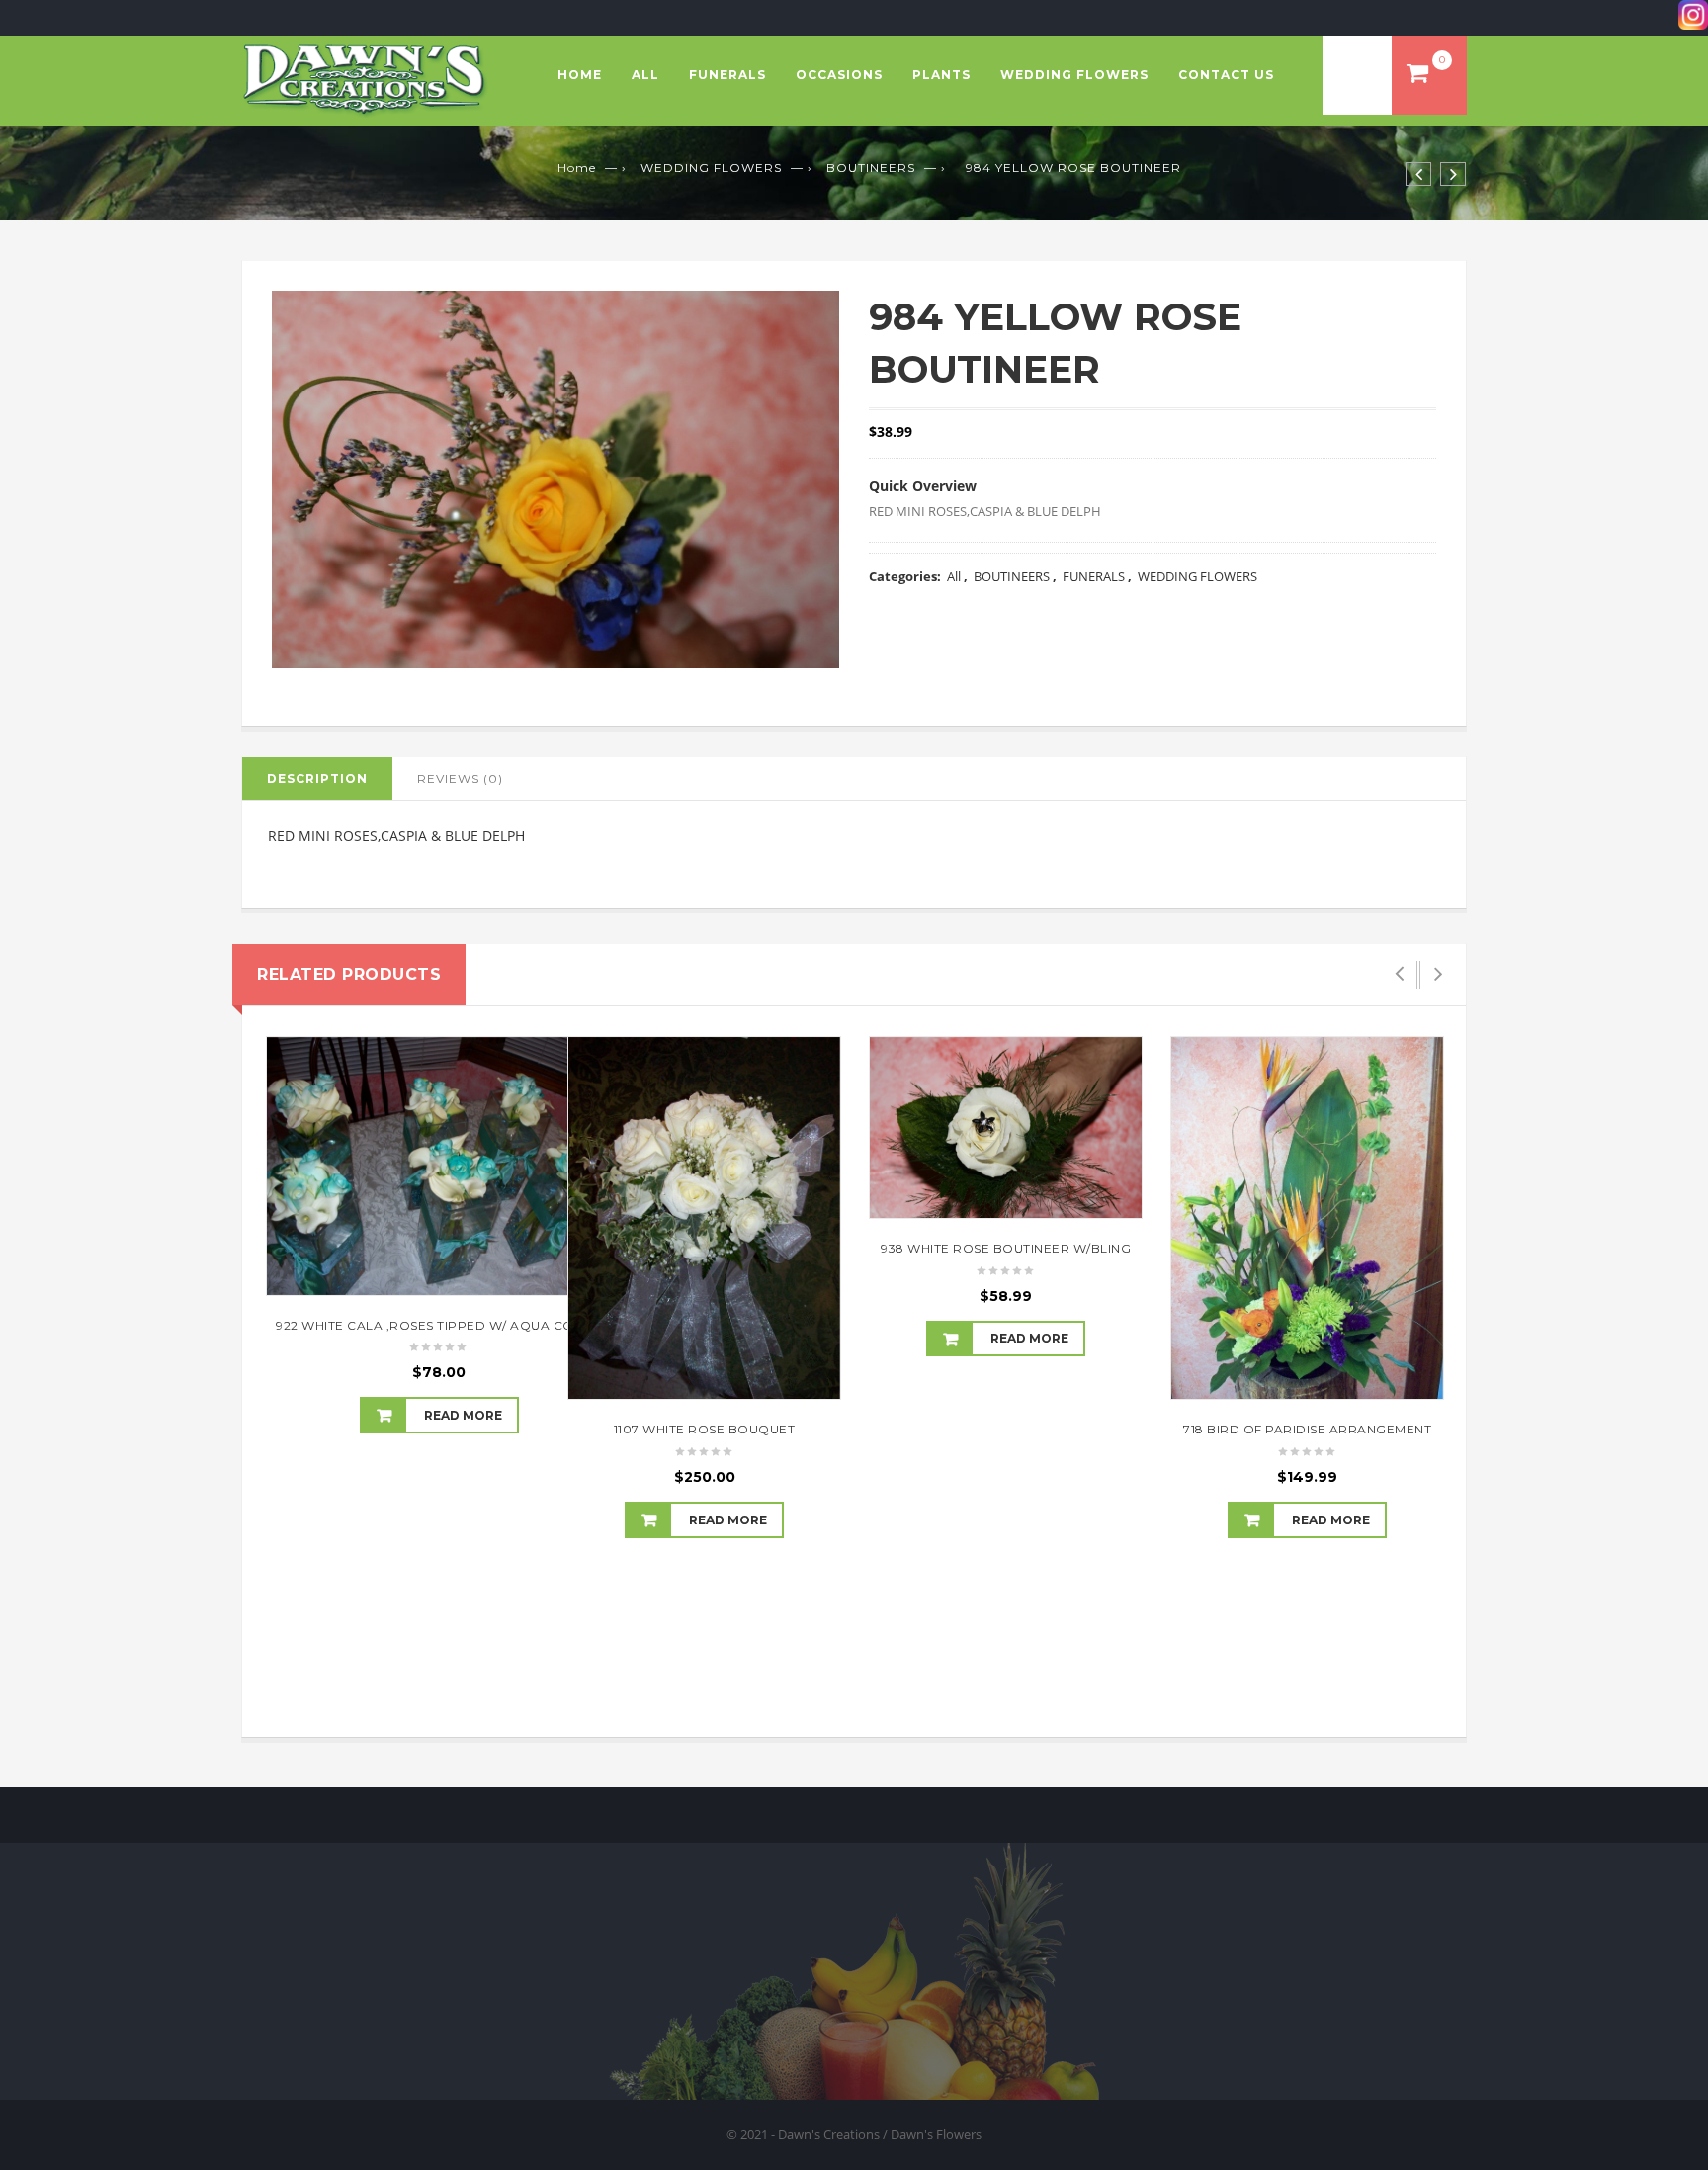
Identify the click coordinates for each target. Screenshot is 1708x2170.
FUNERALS (727, 75)
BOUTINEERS (871, 168)
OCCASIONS (839, 75)
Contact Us (1226, 75)
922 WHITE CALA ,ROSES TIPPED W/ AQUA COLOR (439, 1325)
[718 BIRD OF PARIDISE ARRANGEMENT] (1307, 1218)
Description (317, 779)
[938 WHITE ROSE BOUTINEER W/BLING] (1006, 1128)
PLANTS (941, 75)
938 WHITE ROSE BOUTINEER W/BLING (1006, 1248)
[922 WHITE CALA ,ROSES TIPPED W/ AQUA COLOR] (439, 1166)
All (645, 75)
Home (580, 75)
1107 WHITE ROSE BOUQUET (705, 1429)
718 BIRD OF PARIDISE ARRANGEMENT (1307, 1429)
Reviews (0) (460, 779)
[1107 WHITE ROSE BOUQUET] (704, 1218)
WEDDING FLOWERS (1074, 75)
